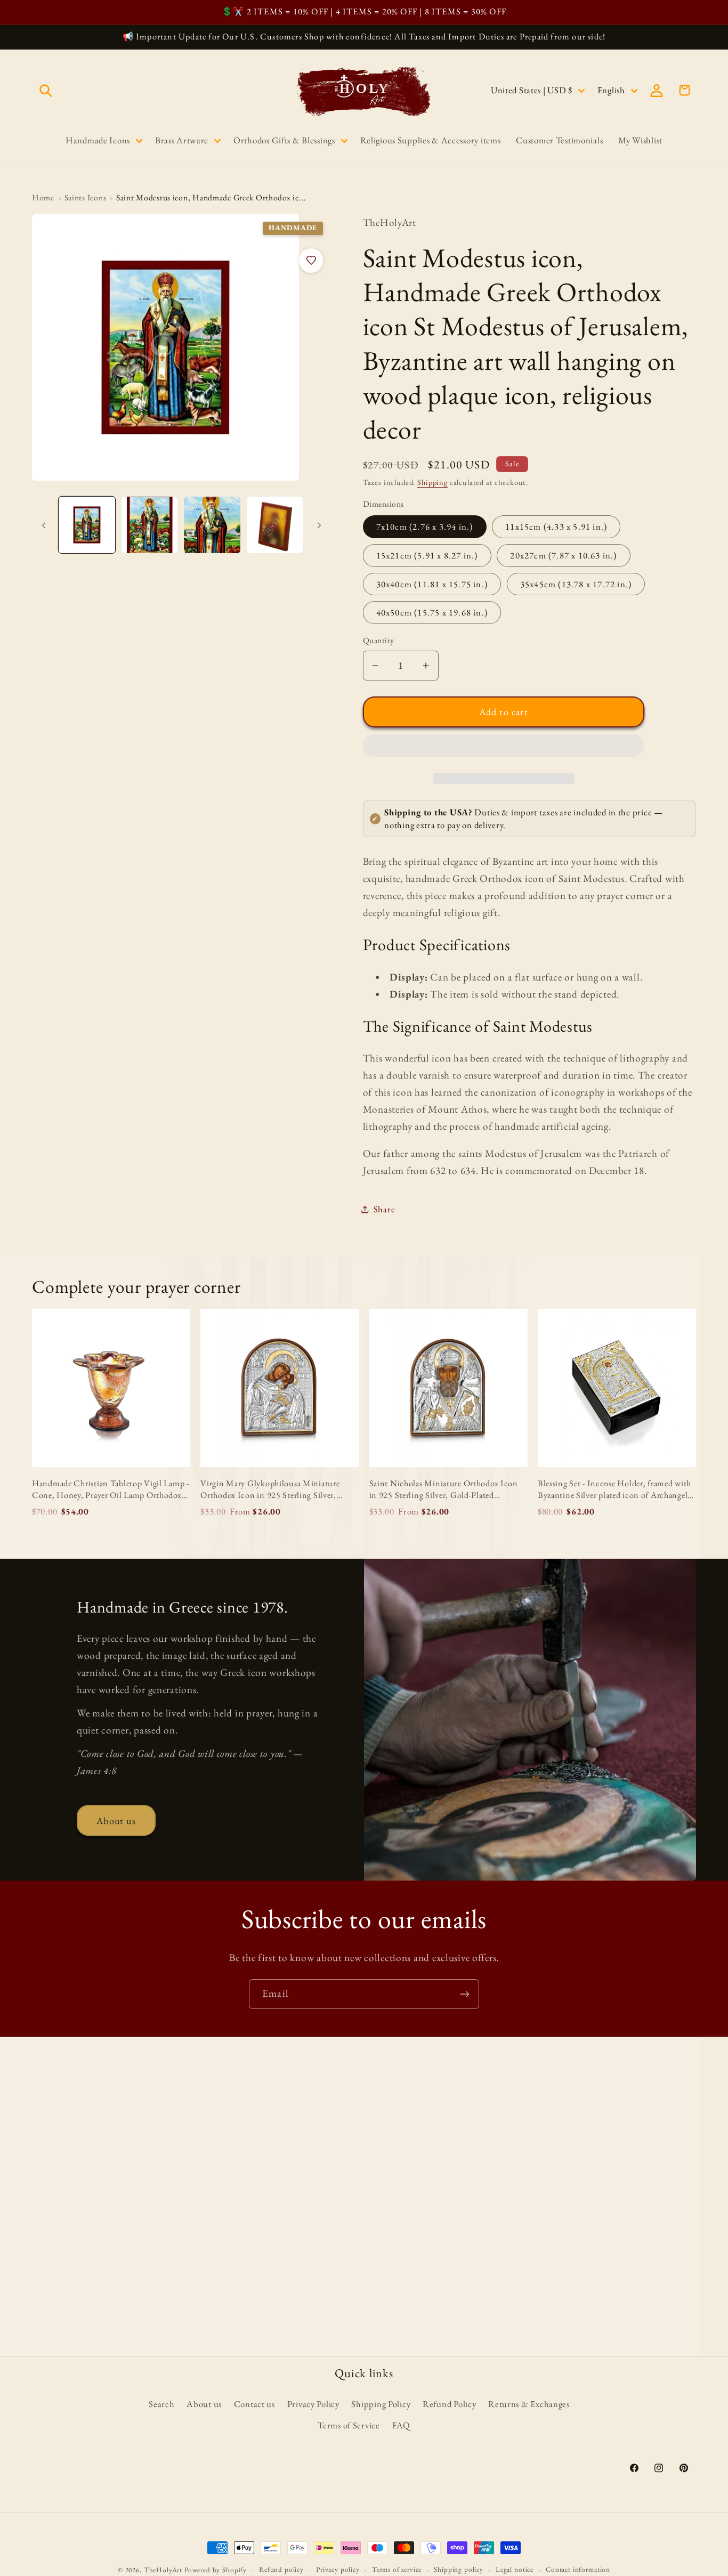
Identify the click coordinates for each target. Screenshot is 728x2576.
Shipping (432, 482)
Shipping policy (459, 2569)
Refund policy (281, 2569)
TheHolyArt (163, 2570)
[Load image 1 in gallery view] (87, 525)
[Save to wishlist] (311, 261)
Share (385, 1209)
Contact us (254, 2404)
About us (116, 1821)
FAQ (401, 2425)
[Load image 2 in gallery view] (150, 525)
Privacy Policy (313, 2404)
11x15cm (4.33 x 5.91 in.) (556, 526)
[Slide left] (44, 525)
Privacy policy (338, 2569)
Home (43, 197)
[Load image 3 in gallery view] (212, 525)
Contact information (578, 2569)
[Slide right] (319, 525)
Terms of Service (349, 2425)
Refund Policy (449, 2404)
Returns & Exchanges (529, 2404)
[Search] (46, 90)
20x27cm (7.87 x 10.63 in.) (563, 555)
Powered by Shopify (216, 2570)
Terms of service (397, 2569)
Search (161, 2404)
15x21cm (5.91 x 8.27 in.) (427, 555)
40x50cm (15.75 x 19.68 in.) (432, 612)
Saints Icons (86, 197)
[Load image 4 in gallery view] (275, 525)
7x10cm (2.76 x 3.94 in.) (425, 526)
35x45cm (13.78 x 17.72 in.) (576, 584)
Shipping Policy (381, 2404)
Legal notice (515, 2569)
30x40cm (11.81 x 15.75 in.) (432, 584)
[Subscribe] (464, 1994)
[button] (504, 748)
